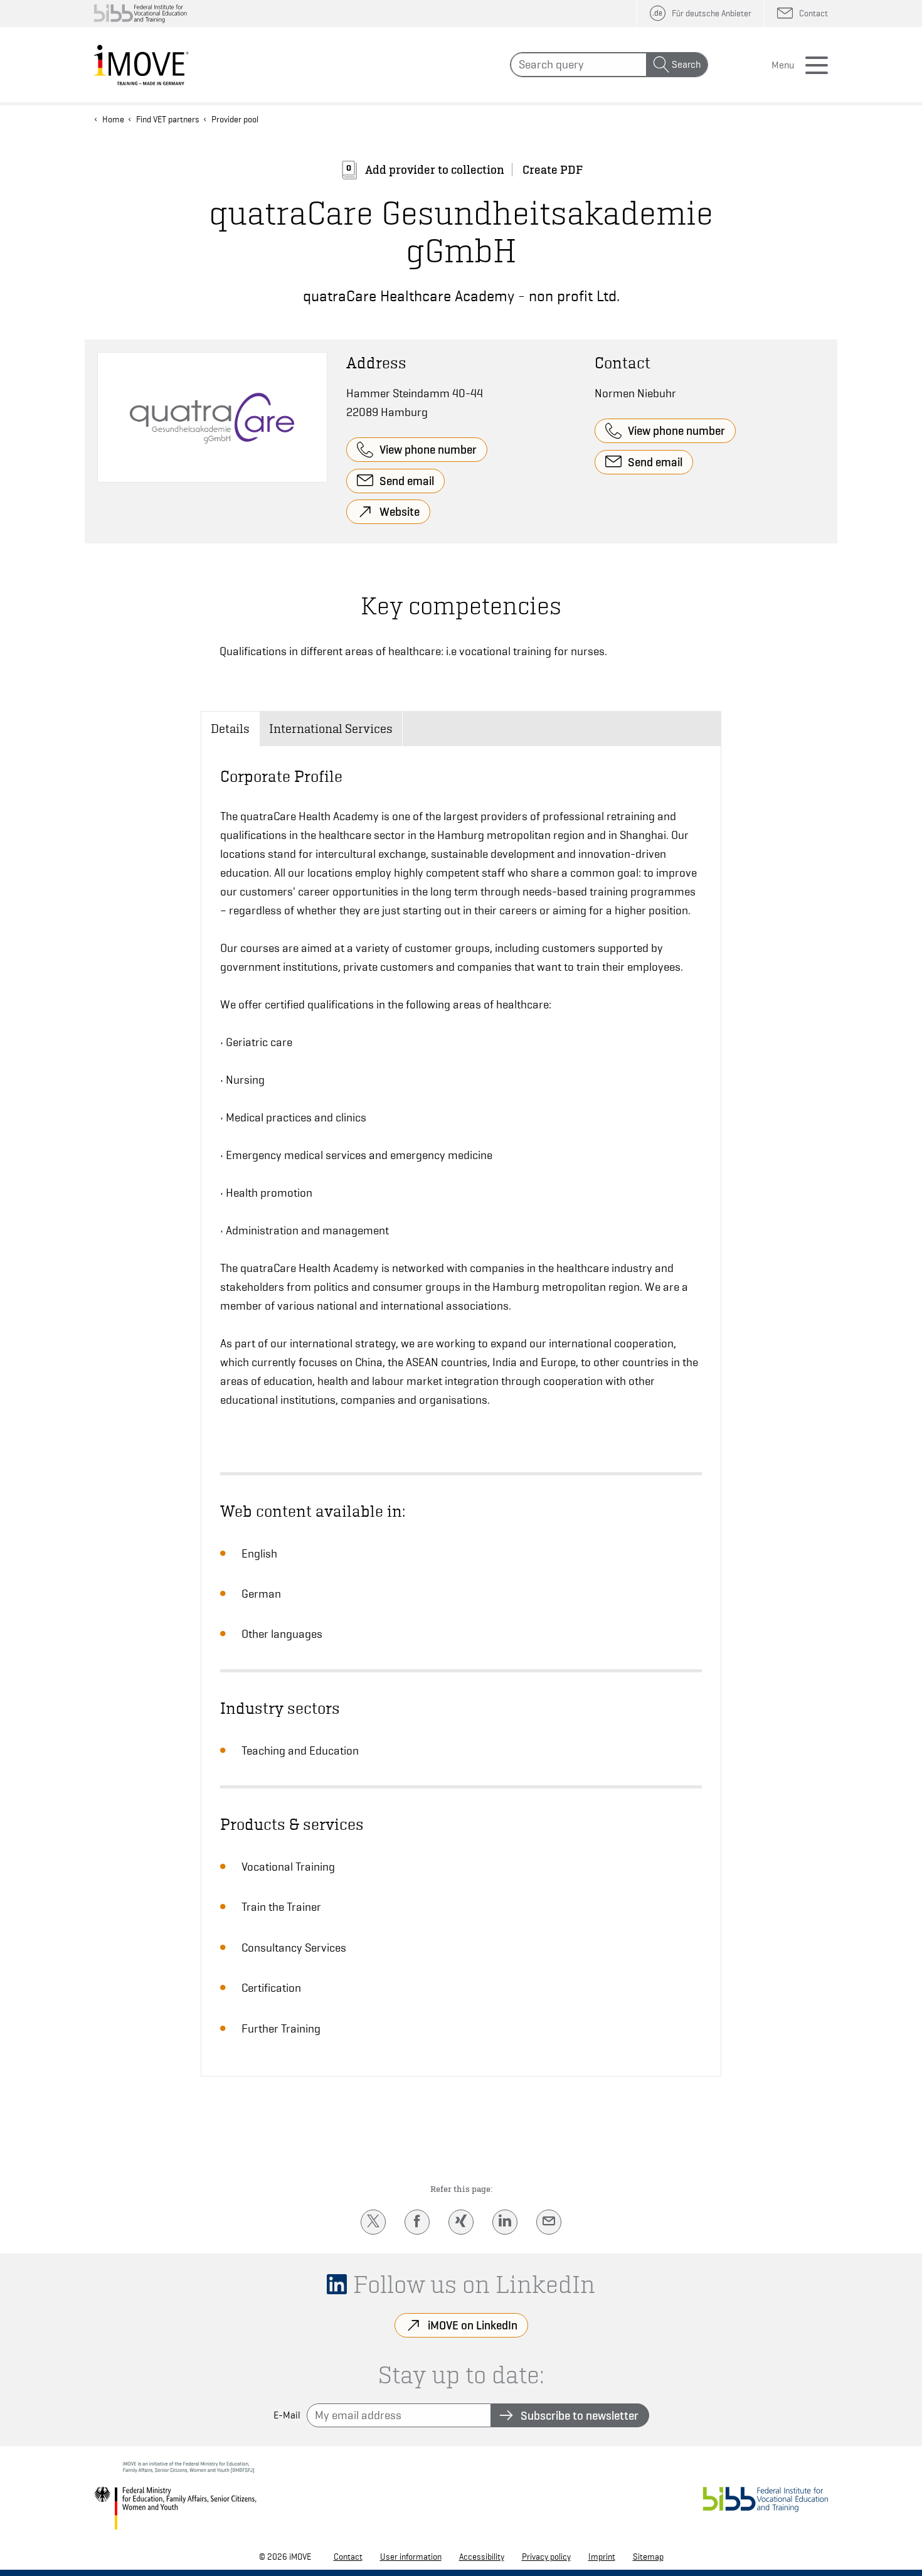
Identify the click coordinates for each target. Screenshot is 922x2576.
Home (113, 119)
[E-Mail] (549, 2222)
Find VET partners (168, 119)
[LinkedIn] (505, 2222)
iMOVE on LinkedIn (473, 2325)
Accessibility (482, 2557)
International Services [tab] (331, 729)
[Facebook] (417, 2222)
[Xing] (461, 2222)
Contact (348, 2557)
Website (400, 511)
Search (686, 65)
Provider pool (235, 119)
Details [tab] (230, 729)
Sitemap (648, 2557)
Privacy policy (546, 2557)
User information (411, 2557)
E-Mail (287, 2415)
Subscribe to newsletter (580, 2415)
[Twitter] (373, 2222)
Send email (407, 481)
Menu (783, 65)
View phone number (428, 449)
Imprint (602, 2557)
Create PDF (553, 170)
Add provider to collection (435, 170)
